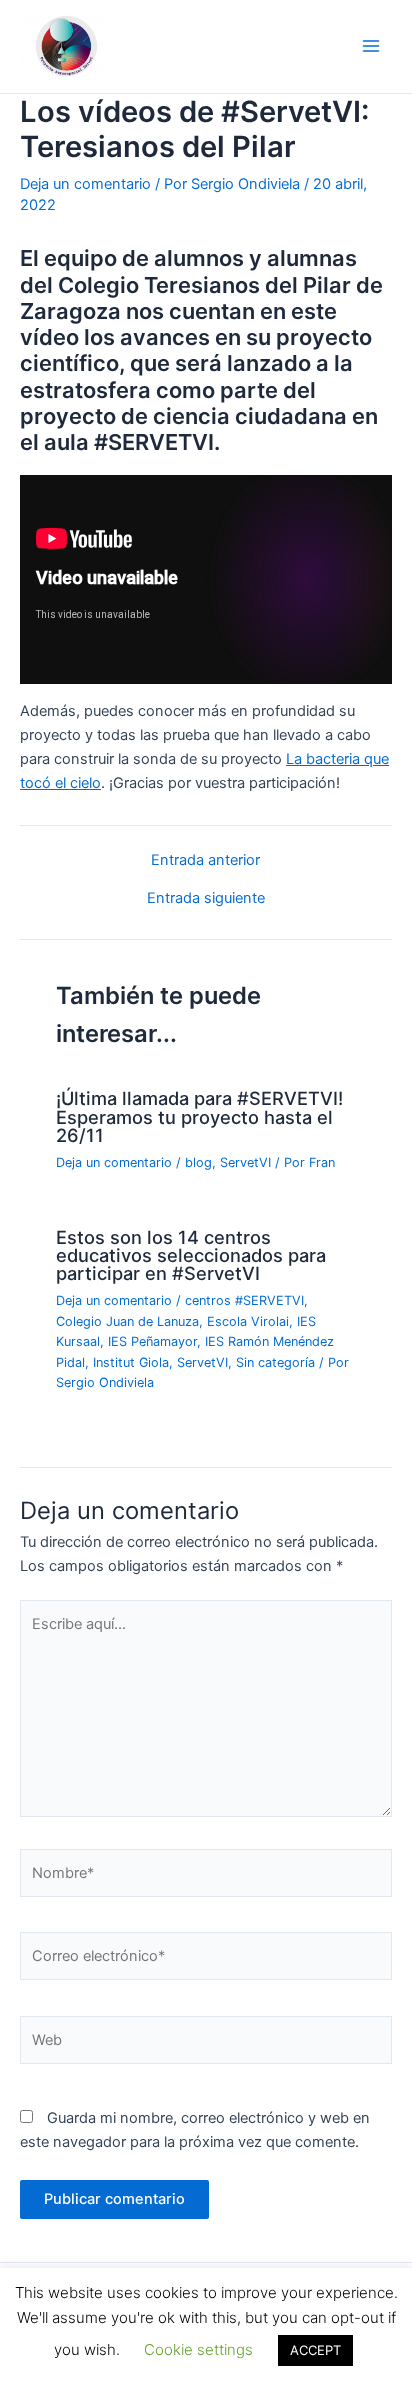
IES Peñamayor (152, 1341)
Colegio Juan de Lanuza (127, 1321)
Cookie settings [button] (198, 2349)
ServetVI (245, 1162)
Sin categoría (275, 1362)
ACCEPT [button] (315, 2350)
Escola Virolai (248, 1321)
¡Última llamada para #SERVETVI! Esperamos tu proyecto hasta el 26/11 (199, 1116)
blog (198, 1162)
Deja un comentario (85, 184)
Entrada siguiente (206, 898)
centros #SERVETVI (244, 1300)
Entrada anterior (205, 860)
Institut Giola (131, 1362)
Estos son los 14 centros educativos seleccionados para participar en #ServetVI (191, 1255)
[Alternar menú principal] (371, 46)
